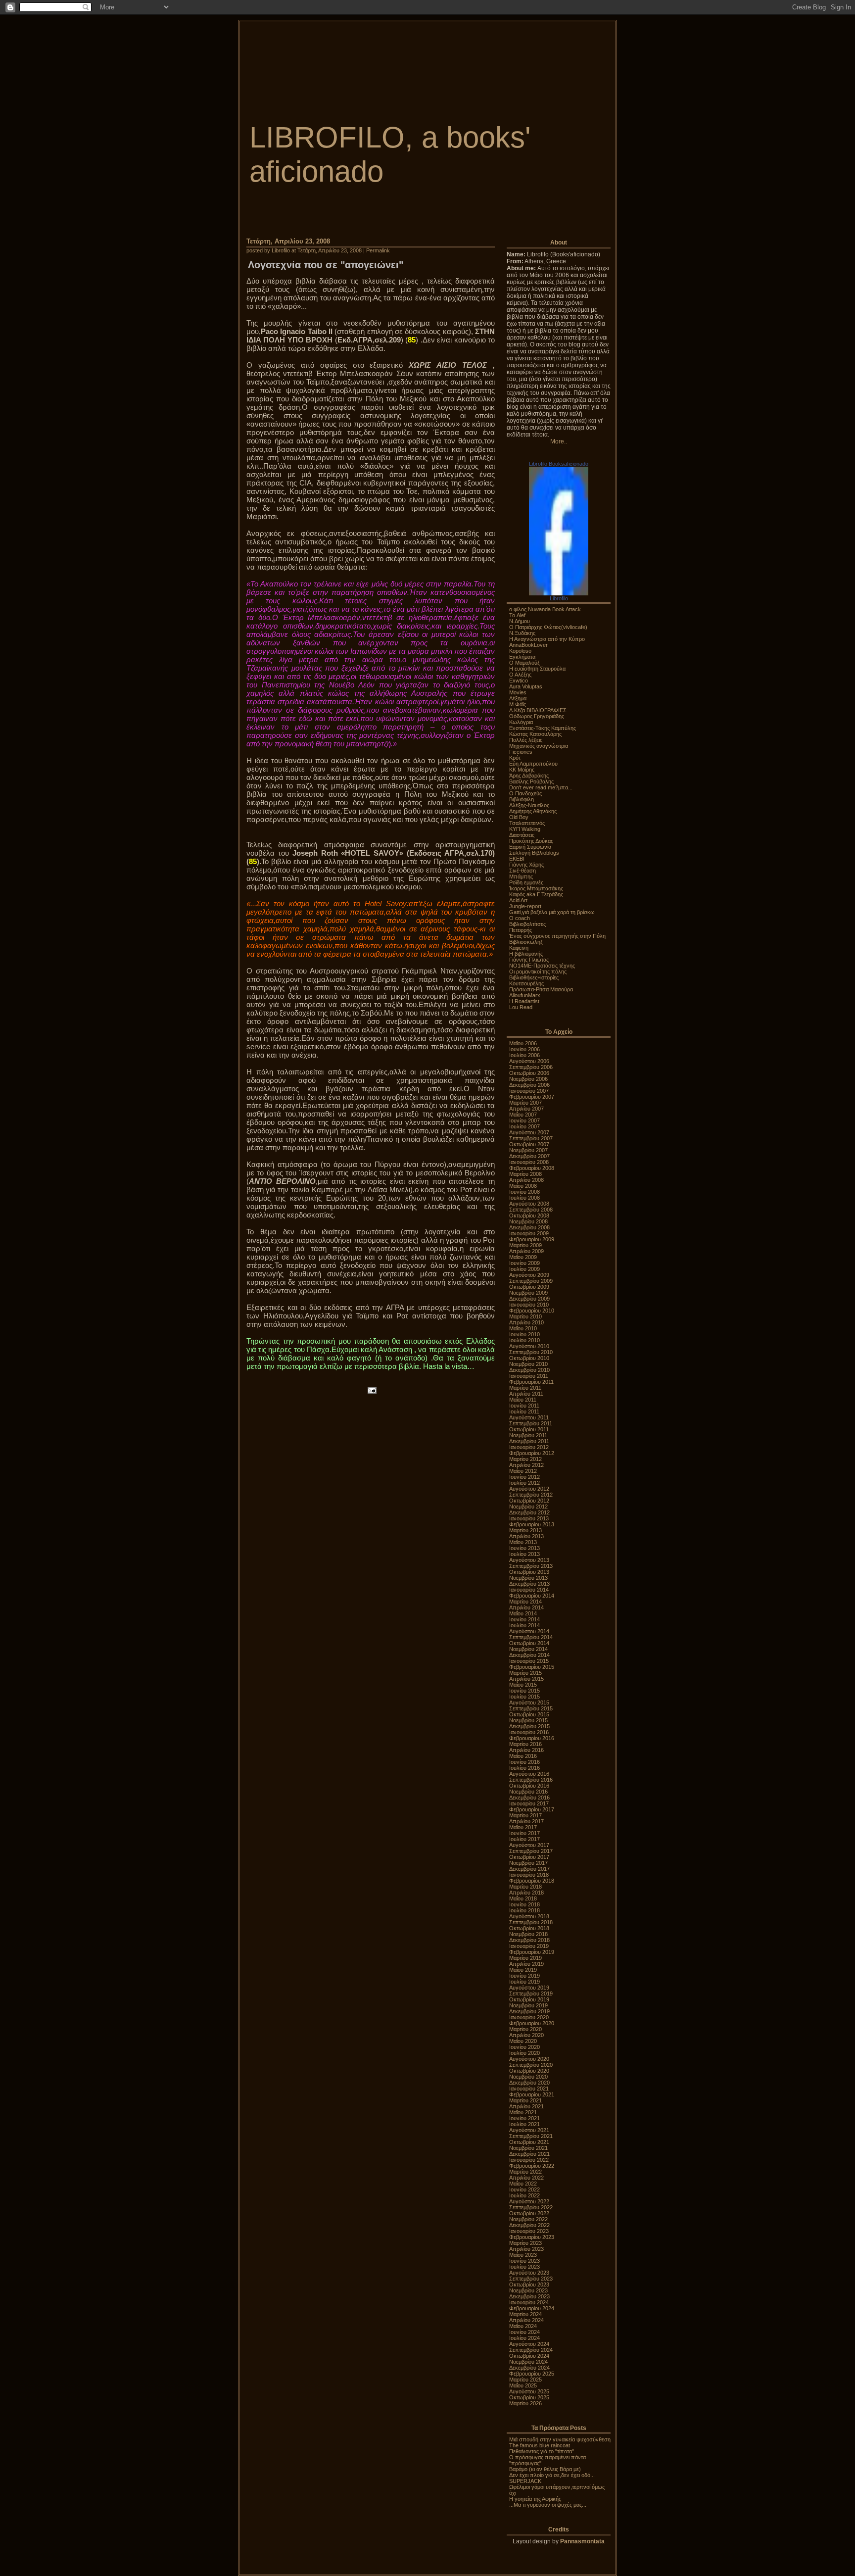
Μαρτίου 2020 (525, 2029)
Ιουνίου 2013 (524, 1548)
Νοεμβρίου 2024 (528, 2362)
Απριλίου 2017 (526, 1821)
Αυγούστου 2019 (529, 1988)
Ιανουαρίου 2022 (529, 2160)
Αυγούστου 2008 (529, 1204)
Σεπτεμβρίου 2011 (531, 1423)
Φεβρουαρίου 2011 (531, 1382)
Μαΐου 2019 (523, 1970)
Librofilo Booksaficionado (559, 464)
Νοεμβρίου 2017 (528, 1863)
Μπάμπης (521, 876)
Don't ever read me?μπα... (541, 787)
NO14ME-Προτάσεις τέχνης (542, 966)
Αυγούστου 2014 (529, 1631)
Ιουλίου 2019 (524, 1982)
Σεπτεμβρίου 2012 (531, 1495)
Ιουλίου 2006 (524, 1055)
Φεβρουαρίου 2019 (532, 1952)
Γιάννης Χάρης (526, 865)
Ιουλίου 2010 (524, 1340)
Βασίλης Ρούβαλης (531, 781)
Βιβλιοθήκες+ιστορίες (534, 977)
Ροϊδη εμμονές (526, 882)
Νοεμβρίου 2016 (528, 1792)
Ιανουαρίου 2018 (529, 1875)
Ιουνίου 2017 (524, 1833)
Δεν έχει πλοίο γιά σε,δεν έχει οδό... (552, 2475)
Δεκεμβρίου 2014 (529, 1655)
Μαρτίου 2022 (525, 2172)
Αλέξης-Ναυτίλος (529, 805)
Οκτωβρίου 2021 (529, 2142)
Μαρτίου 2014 (525, 1602)
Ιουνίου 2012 (524, 1477)
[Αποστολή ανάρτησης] (371, 1389)
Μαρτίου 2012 (525, 1459)
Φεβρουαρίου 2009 (532, 1239)
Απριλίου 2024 (526, 2320)
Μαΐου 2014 (523, 1613)
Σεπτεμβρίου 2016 (531, 1780)
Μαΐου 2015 (523, 1685)
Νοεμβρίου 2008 (528, 1221)
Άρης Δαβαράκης (529, 776)
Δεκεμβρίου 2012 (529, 1512)
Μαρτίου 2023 (525, 2243)
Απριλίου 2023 (526, 2249)
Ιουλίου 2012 (524, 1483)
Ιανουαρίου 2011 (529, 1376)
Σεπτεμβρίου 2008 (531, 1210)
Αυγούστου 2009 (529, 1275)
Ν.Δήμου (520, 621)
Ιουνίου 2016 (524, 1762)
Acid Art (518, 900)
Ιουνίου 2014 (524, 1619)
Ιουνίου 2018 (524, 1904)
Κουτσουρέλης (526, 983)
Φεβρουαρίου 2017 (532, 1809)
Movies (518, 692)
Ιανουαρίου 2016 (529, 1732)
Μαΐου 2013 (523, 1542)
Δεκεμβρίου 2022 (529, 2225)
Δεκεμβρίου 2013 (529, 1584)
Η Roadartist (524, 1001)
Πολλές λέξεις (526, 740)
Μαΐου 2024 (523, 2326)
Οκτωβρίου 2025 (529, 2397)
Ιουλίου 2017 (524, 1839)
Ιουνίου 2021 (524, 2118)
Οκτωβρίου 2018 (529, 1928)
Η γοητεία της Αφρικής (535, 2499)
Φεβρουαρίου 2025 (532, 2374)
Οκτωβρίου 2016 (529, 1786)
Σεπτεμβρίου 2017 (531, 1851)
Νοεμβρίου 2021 (528, 2148)
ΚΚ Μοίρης (522, 770)
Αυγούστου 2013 (529, 1560)
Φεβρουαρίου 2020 (532, 2023)
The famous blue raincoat (540, 2445)
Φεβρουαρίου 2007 (532, 1097)
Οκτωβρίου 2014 (529, 1643)
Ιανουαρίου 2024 (529, 2302)
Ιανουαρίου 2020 (529, 2017)
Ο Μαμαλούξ (524, 663)
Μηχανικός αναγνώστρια (539, 746)
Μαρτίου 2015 (525, 1673)
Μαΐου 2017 (523, 1827)
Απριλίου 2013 (526, 1536)
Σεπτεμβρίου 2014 (531, 1637)
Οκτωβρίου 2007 (529, 1144)
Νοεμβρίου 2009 (528, 1293)
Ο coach (520, 918)
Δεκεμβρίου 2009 (529, 1299)
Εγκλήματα (522, 657)
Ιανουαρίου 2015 (529, 1661)
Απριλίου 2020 (526, 2035)
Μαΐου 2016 (523, 1756)
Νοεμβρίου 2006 (528, 1079)
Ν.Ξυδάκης (522, 633)
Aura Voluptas (526, 686)
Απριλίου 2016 (526, 1750)
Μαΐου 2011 (523, 1400)
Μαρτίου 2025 (525, 2380)
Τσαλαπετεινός (527, 823)
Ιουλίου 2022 (524, 2195)
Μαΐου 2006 (523, 1043)
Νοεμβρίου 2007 (528, 1150)
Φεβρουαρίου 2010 (532, 1311)
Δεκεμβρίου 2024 (529, 2368)
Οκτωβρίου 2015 (529, 1714)
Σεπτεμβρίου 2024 (531, 2350)
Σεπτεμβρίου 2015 (531, 1708)
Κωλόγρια (521, 722)
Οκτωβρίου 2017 (529, 1857)
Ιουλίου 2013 (524, 1554)
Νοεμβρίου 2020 (528, 2077)
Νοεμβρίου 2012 (528, 1507)
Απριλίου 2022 (526, 2178)
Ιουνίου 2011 (524, 1406)
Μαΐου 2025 (523, 2385)
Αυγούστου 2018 (529, 1916)
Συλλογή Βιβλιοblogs (534, 853)
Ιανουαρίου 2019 (529, 1946)
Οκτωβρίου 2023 (529, 2284)
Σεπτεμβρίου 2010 (531, 1352)
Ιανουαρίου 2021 (529, 2089)
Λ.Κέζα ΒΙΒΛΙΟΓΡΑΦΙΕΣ (538, 710)
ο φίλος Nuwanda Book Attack (545, 609)
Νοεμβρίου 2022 (528, 2219)
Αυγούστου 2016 (529, 1774)
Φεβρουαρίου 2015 (532, 1667)
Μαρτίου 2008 (525, 1174)
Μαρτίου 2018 (525, 1887)
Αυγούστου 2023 (529, 2273)
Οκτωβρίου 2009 (529, 1287)
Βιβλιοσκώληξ (526, 942)
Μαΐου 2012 (523, 1471)
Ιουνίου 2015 (524, 1691)
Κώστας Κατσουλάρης (535, 734)
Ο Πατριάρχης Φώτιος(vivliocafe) (548, 627)
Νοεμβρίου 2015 (528, 1720)
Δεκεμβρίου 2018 (529, 1940)
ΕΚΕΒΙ (517, 859)
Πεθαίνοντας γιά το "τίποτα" (542, 2451)
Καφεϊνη (519, 948)
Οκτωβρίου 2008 (529, 1215)
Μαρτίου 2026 (525, 2403)
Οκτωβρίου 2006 (529, 1073)
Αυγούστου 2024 (529, 2344)
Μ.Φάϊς (518, 704)
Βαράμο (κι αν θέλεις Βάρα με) (545, 2469)
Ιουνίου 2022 (524, 2189)
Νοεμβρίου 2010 (528, 1364)
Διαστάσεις (522, 835)
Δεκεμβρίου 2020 (529, 2083)
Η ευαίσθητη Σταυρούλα (537, 669)
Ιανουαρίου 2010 (529, 1305)
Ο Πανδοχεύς (525, 793)
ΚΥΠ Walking (525, 829)
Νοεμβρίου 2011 (528, 1435)
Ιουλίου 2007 (524, 1126)
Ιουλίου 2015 (524, 1697)
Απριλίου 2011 (526, 1394)
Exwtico (519, 680)
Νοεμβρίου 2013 (528, 1578)
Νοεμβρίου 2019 (528, 2005)
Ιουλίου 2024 (524, 2338)
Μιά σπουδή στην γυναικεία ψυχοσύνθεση (560, 2439)
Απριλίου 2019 (526, 1964)
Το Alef (517, 615)
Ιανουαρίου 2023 (529, 2231)
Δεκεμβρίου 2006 (529, 1085)
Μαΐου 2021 (523, 2112)
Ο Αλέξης (520, 675)
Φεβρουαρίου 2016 (532, 1738)
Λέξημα (518, 698)
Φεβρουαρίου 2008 (532, 1168)
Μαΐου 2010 (523, 1328)
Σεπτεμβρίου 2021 (531, 2136)
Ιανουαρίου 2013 (529, 1518)
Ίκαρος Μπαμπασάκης (536, 888)
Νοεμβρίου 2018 (528, 1934)
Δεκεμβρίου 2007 (529, 1156)
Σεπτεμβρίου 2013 (531, 1566)
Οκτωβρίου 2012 (529, 1501)
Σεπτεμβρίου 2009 (531, 1281)
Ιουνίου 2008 (524, 1192)
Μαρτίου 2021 (525, 2100)
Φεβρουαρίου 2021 (532, 2094)
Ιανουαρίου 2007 (529, 1091)
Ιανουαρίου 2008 (529, 1162)
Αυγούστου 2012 (529, 1489)
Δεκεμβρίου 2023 (529, 2296)
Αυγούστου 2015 (529, 1702)
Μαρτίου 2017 (525, 1815)
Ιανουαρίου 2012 (529, 1447)
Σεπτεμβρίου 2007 (531, 1138)
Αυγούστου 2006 (529, 1061)
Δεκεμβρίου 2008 (529, 1227)
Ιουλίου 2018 (524, 1910)
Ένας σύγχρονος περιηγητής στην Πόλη (557, 936)
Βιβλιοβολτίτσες (527, 924)
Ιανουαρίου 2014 (529, 1590)
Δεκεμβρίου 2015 (529, 1726)
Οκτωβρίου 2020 (529, 2071)
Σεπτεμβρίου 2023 (531, 2279)
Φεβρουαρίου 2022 (532, 2166)
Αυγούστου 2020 (529, 2059)
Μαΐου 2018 (523, 1898)
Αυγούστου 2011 (529, 1417)
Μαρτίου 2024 (525, 2314)
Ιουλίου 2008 (524, 1198)
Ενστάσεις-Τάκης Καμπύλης (543, 728)
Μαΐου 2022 (523, 2184)
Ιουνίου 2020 (524, 2047)
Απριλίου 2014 (526, 1607)
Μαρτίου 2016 (525, 1744)
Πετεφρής (521, 930)
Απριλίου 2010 (526, 1322)
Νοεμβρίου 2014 (528, 1649)
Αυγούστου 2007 (529, 1132)
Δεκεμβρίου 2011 (529, 1441)
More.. (559, 441)
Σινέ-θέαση (522, 871)
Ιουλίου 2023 (524, 2267)
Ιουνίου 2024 (524, 2332)
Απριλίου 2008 (526, 1180)
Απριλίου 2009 (526, 1251)
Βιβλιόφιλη (522, 799)
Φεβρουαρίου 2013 (532, 1524)
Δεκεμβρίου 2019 (529, 2011)
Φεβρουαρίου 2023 (532, 2237)
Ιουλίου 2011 (524, 1411)
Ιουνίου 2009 (524, 1263)
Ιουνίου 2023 (524, 2261)
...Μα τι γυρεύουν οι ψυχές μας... (548, 2505)
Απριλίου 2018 (526, 1893)
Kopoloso (520, 651)
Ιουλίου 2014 (524, 1625)
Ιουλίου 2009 (524, 1269)
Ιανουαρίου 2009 (529, 1233)
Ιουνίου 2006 (524, 1049)
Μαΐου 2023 (523, 2255)
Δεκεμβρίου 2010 (529, 1370)
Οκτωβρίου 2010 (529, 1358)
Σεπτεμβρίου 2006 (531, 1067)
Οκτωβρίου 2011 (529, 1429)
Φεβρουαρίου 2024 (532, 2308)
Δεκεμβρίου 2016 (529, 1798)
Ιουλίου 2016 (524, 1768)
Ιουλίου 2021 (524, 2124)
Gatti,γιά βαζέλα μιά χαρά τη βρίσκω (552, 912)
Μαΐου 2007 (523, 1115)
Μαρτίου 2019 (525, 1958)
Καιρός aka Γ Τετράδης (536, 894)
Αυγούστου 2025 (529, 2391)
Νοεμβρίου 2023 (528, 2290)
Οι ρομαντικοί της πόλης (538, 972)
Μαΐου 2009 (523, 1257)
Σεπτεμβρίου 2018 (531, 1922)
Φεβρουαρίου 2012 (532, 1453)
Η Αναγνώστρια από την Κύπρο (547, 639)
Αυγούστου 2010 (529, 1346)
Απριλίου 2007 (526, 1109)
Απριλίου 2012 (526, 1465)
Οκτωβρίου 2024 (529, 2356)
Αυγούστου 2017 (529, 1845)
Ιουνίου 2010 (524, 1334)
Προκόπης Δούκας (531, 841)
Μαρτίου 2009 (525, 1245)
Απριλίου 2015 (526, 1679)
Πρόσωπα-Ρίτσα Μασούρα (541, 989)
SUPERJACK (525, 2481)
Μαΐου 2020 (523, 2041)
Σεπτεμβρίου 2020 (531, 2065)
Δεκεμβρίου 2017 (529, 1869)
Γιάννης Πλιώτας (529, 960)
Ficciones (521, 752)
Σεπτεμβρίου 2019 (531, 1993)
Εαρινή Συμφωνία (530, 847)
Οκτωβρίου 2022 (529, 2213)
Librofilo (559, 598)
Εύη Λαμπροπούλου (533, 764)
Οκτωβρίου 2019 (529, 1999)
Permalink (378, 250)
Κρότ (515, 758)
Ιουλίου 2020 (524, 2053)
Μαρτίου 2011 (525, 1388)
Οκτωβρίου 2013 (529, 1572)
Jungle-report (525, 906)
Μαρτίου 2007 (525, 1103)
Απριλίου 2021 (526, 2106)
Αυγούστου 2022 (529, 2201)
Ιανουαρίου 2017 (529, 1803)
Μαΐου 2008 (523, 1186)
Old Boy (519, 817)
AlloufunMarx (525, 995)
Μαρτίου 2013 (525, 1530)
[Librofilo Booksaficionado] (559, 593)
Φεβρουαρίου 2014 (532, 1596)
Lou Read (521, 1007)
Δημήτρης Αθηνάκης (533, 811)
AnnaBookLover (528, 645)
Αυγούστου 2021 (529, 2130)
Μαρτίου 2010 (525, 1316)
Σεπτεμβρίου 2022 (531, 2207)
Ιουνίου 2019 (524, 1976)
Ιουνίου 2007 (524, 1120)
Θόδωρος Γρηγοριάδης (537, 716)
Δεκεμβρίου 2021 (529, 2154)
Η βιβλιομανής (526, 954)
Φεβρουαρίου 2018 (532, 1881)
